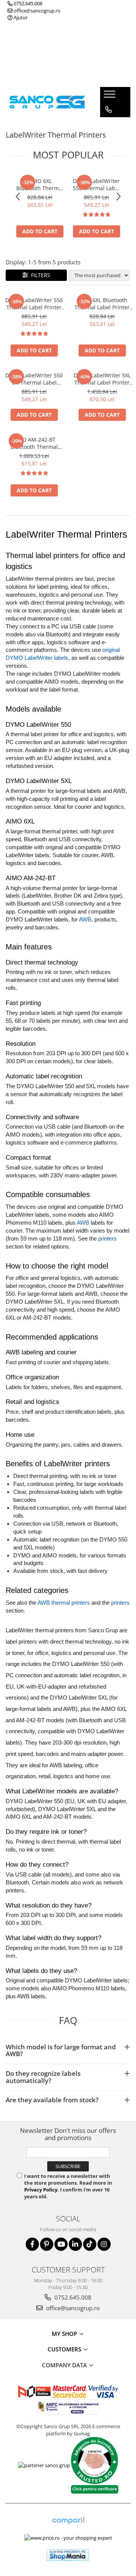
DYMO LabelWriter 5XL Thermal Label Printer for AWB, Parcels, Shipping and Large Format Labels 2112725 (102, 379)
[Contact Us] (109, 110)
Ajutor (20, 17)
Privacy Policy (41, 2190)
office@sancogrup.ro (36, 11)
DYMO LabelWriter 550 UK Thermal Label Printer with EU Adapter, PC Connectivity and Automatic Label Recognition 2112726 (34, 379)
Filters (39, 275)
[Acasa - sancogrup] (47, 102)
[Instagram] (104, 2244)
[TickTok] (90, 2244)
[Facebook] (32, 2244)
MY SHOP (65, 2334)
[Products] (110, 96)
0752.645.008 (27, 3)
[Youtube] (61, 2244)
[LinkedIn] (75, 2244)
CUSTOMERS (65, 2349)
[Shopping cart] (108, 125)
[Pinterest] (47, 2244)
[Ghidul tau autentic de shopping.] (68, 2521)
